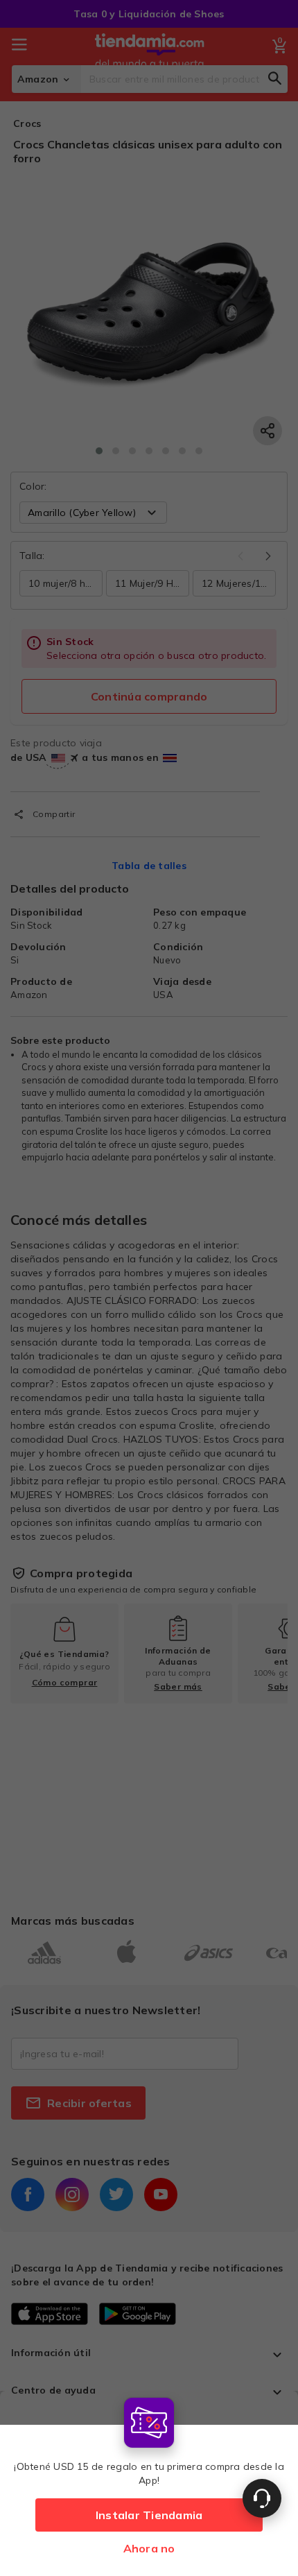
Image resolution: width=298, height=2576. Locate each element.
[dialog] (149, 2483)
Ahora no (149, 2548)
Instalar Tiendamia (149, 2515)
